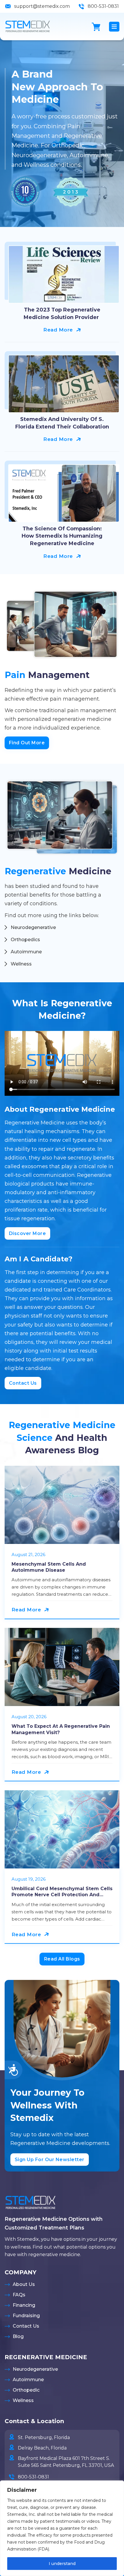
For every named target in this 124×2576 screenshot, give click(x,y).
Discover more (28, 1233)
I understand (62, 2564)
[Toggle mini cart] (96, 27)
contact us (23, 1383)
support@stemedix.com (42, 6)
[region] (62, 2528)
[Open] (114, 27)
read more (58, 330)
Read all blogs (62, 1959)
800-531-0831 (103, 6)
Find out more (27, 743)
